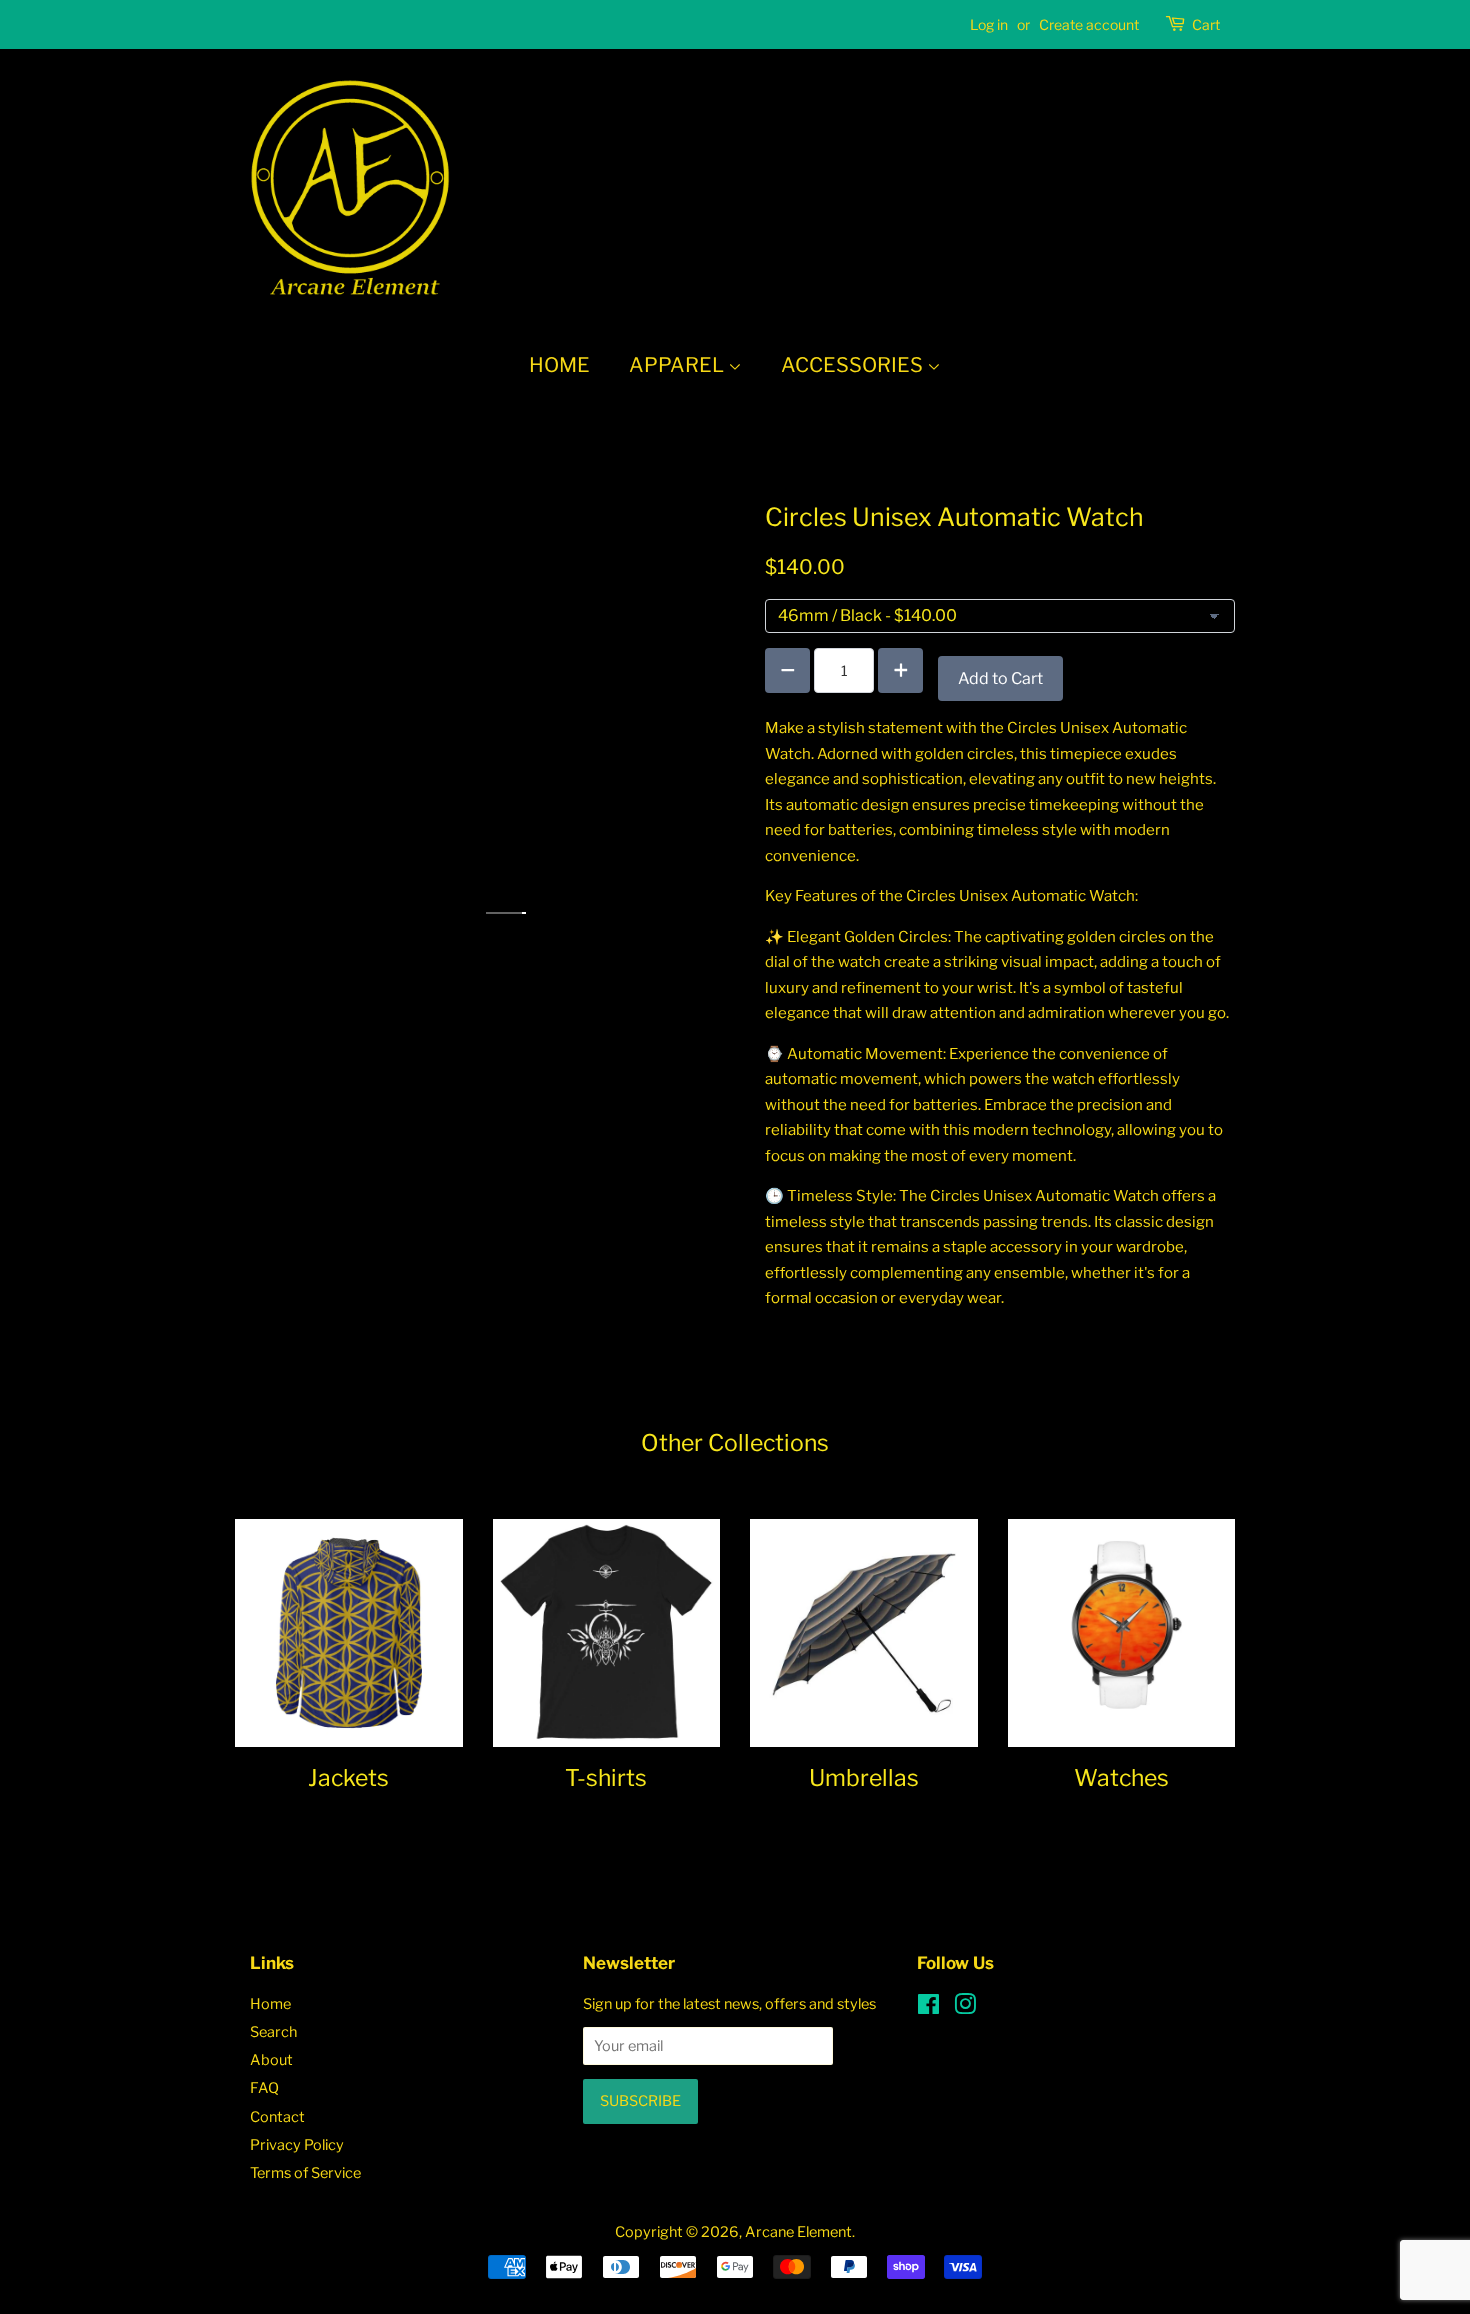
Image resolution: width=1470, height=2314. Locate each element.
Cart (1206, 24)
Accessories (854, 365)
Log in (989, 24)
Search (273, 2032)
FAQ (264, 2088)
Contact (277, 2117)
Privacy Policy (297, 2145)
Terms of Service (305, 2173)
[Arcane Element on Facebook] (928, 2008)
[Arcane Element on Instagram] (965, 2008)
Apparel (678, 365)
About (271, 2060)
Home (559, 365)
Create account (1089, 24)
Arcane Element (798, 2232)
